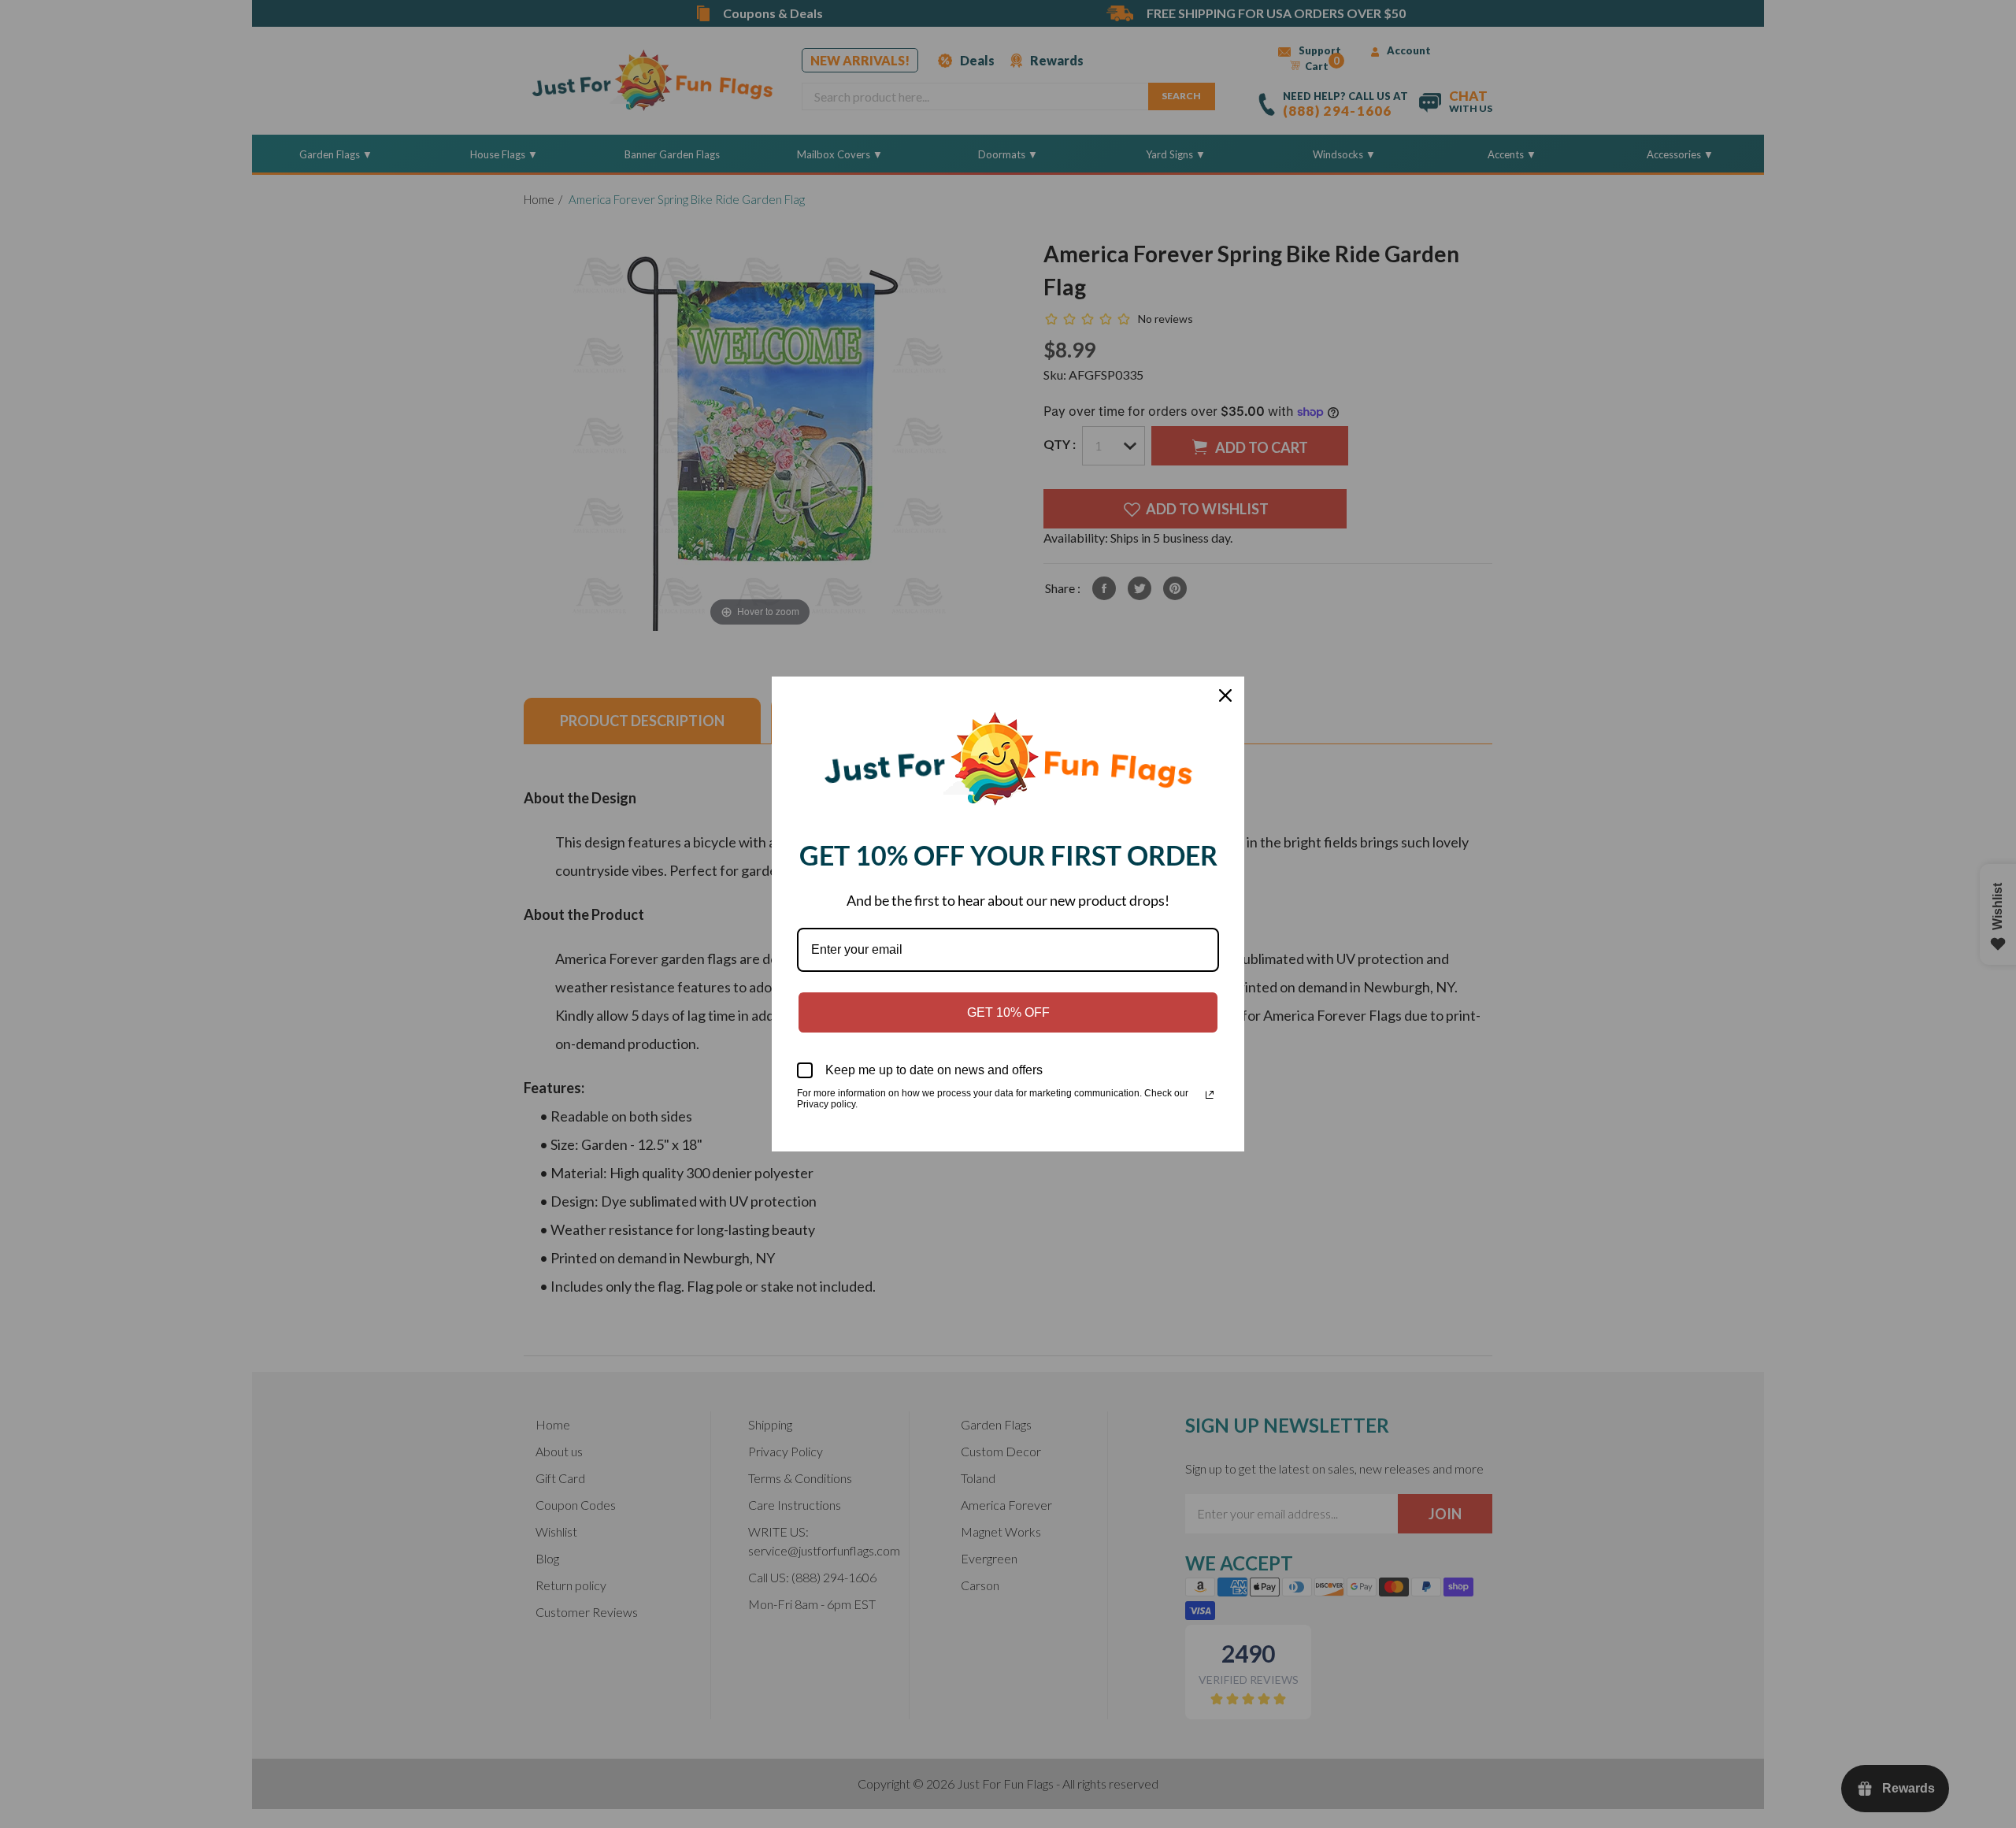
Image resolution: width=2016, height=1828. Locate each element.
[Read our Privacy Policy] (1210, 1095)
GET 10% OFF (1008, 1012)
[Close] (1225, 695)
